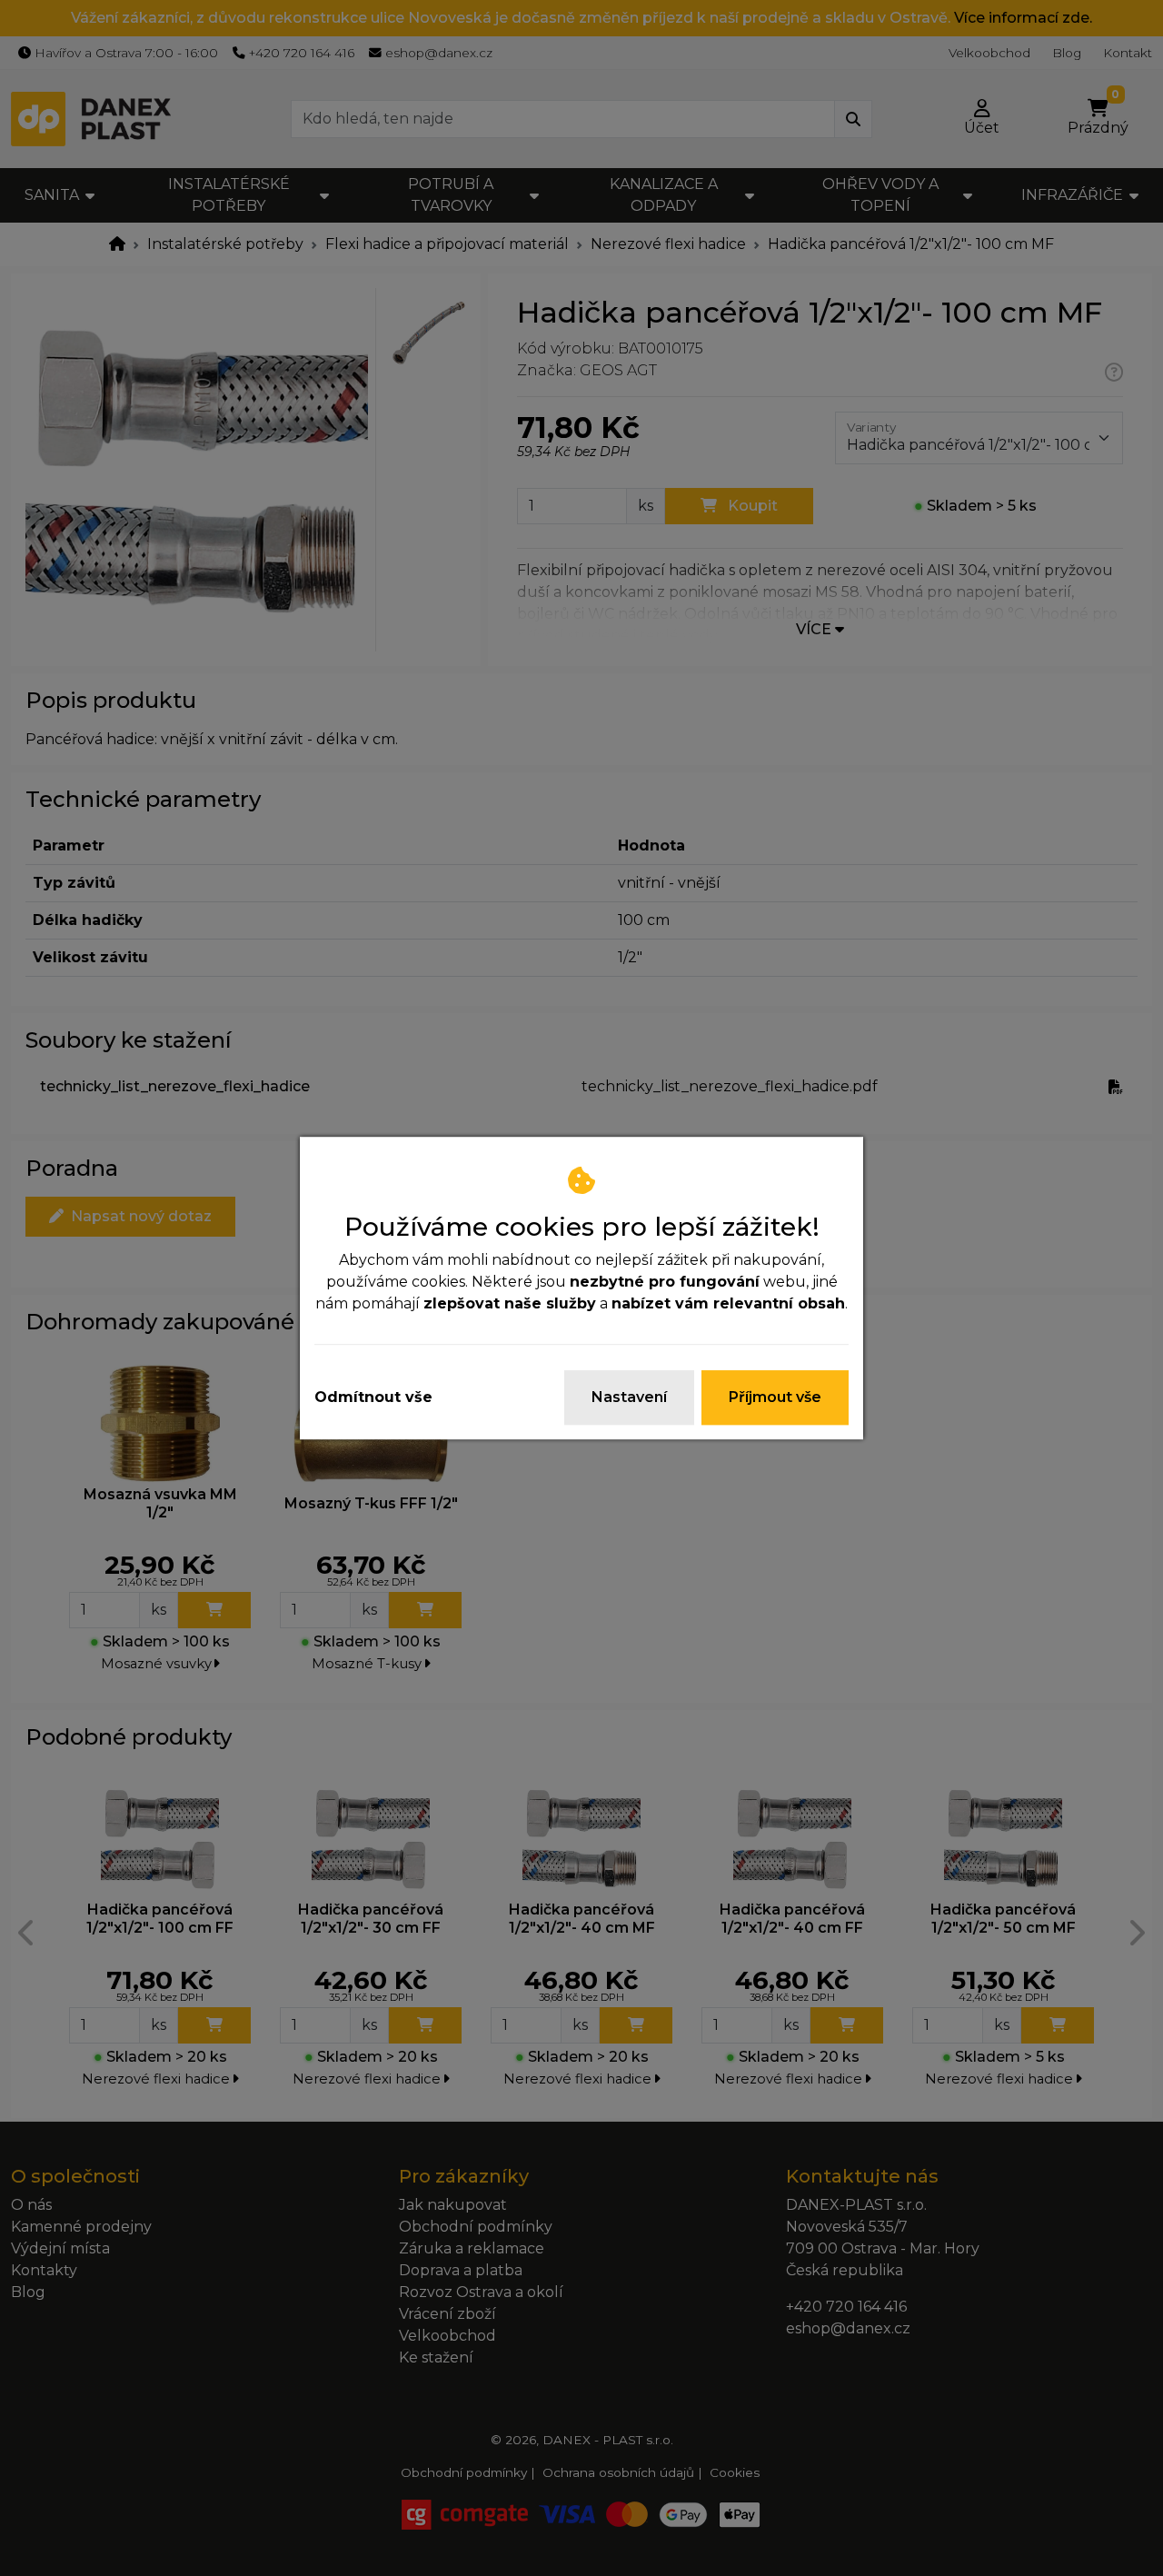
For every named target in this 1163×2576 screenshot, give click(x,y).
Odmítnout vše (373, 1397)
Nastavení (629, 1397)
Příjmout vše (775, 1397)
